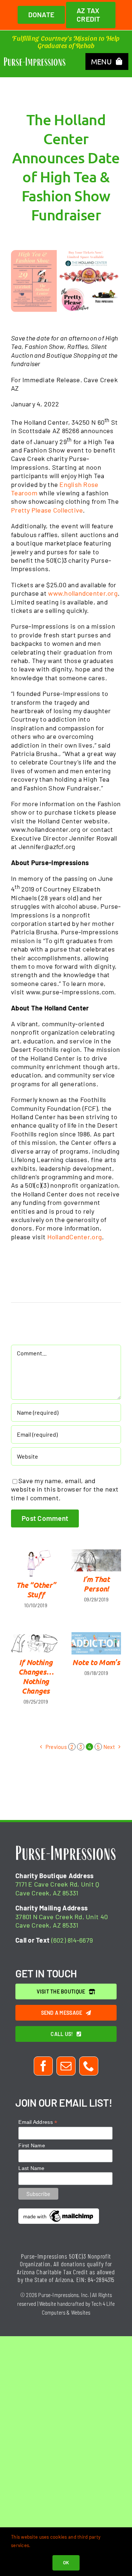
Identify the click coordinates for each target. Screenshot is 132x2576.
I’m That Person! (96, 1584)
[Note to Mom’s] (96, 1643)
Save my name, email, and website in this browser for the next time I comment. (65, 1489)
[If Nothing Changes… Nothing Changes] (36, 1643)
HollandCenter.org (75, 1237)
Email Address (38, 2122)
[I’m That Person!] (96, 1560)
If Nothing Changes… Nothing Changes (36, 1676)
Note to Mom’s (96, 1662)
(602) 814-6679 (72, 1940)
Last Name (31, 2168)
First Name (32, 2145)
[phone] (89, 2066)
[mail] (66, 2066)
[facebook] (43, 2066)
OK (66, 2562)
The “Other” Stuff (36, 1590)
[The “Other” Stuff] (36, 1563)
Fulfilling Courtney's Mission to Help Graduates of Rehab (66, 42)
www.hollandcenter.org (83, 593)
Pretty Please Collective (47, 510)
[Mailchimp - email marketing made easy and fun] (59, 2211)
